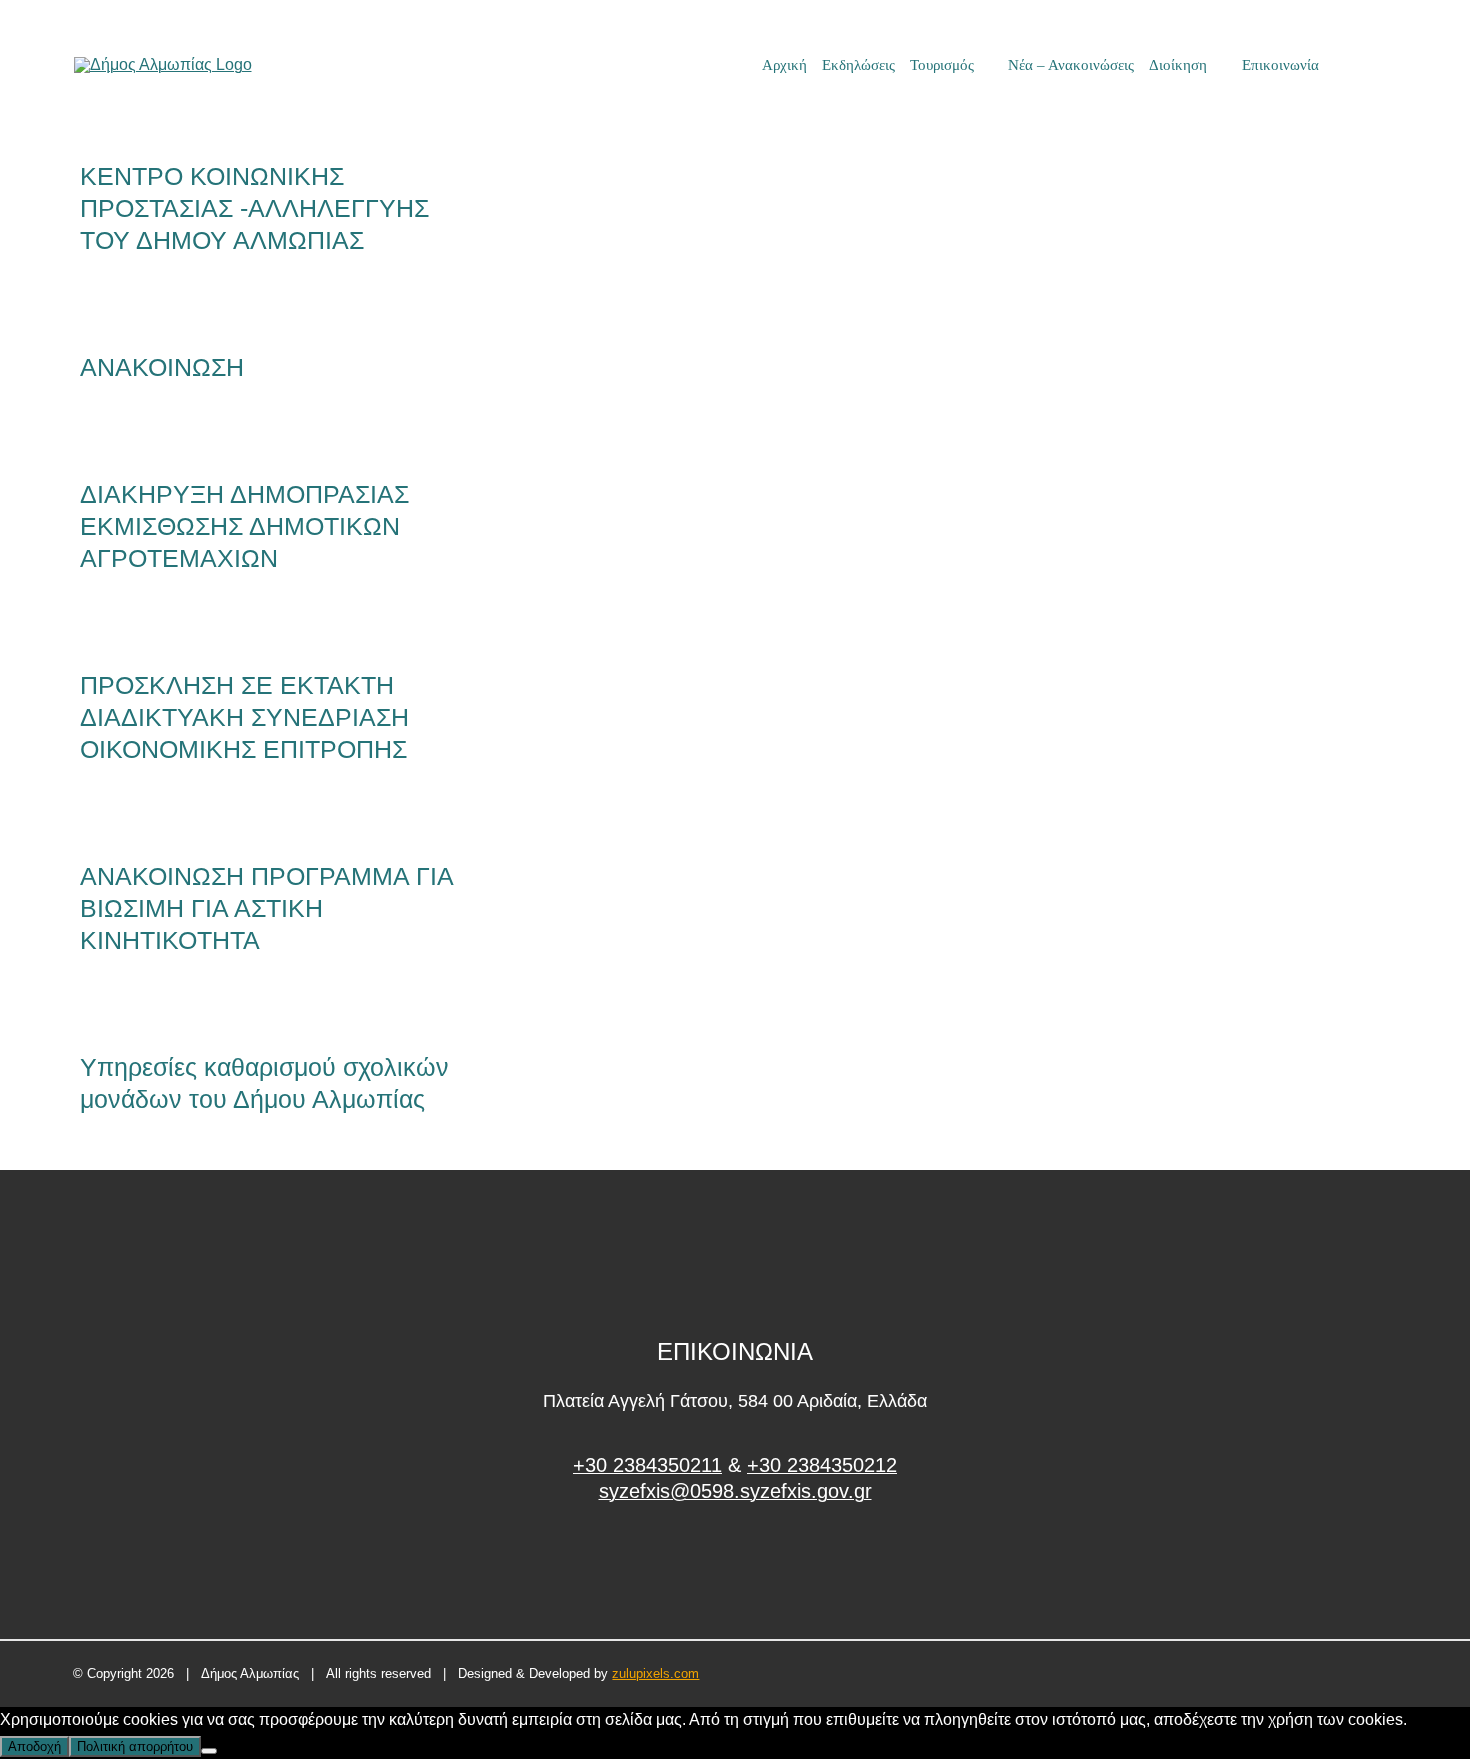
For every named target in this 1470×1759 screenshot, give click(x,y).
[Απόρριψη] (209, 1751)
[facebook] (735, 1566)
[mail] (1356, 65)
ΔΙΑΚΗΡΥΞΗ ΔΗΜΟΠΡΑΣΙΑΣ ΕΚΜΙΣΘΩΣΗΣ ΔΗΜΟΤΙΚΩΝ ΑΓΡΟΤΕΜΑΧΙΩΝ (244, 526)
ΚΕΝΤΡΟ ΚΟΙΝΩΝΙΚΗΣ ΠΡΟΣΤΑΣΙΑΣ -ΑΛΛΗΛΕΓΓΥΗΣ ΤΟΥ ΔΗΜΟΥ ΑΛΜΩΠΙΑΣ (254, 208)
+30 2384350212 (822, 1465)
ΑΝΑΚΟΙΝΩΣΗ (162, 367)
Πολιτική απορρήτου (135, 1746)
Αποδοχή (34, 1746)
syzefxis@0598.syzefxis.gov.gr (735, 1491)
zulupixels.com (655, 1673)
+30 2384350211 (647, 1465)
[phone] (1390, 65)
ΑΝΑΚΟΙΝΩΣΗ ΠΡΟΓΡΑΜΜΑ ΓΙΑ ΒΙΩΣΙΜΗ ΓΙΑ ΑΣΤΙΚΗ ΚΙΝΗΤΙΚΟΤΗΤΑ (266, 908)
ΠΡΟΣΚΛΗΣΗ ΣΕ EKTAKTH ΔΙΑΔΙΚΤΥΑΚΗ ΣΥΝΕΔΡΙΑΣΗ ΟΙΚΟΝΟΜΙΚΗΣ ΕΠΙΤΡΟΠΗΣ (244, 717)
